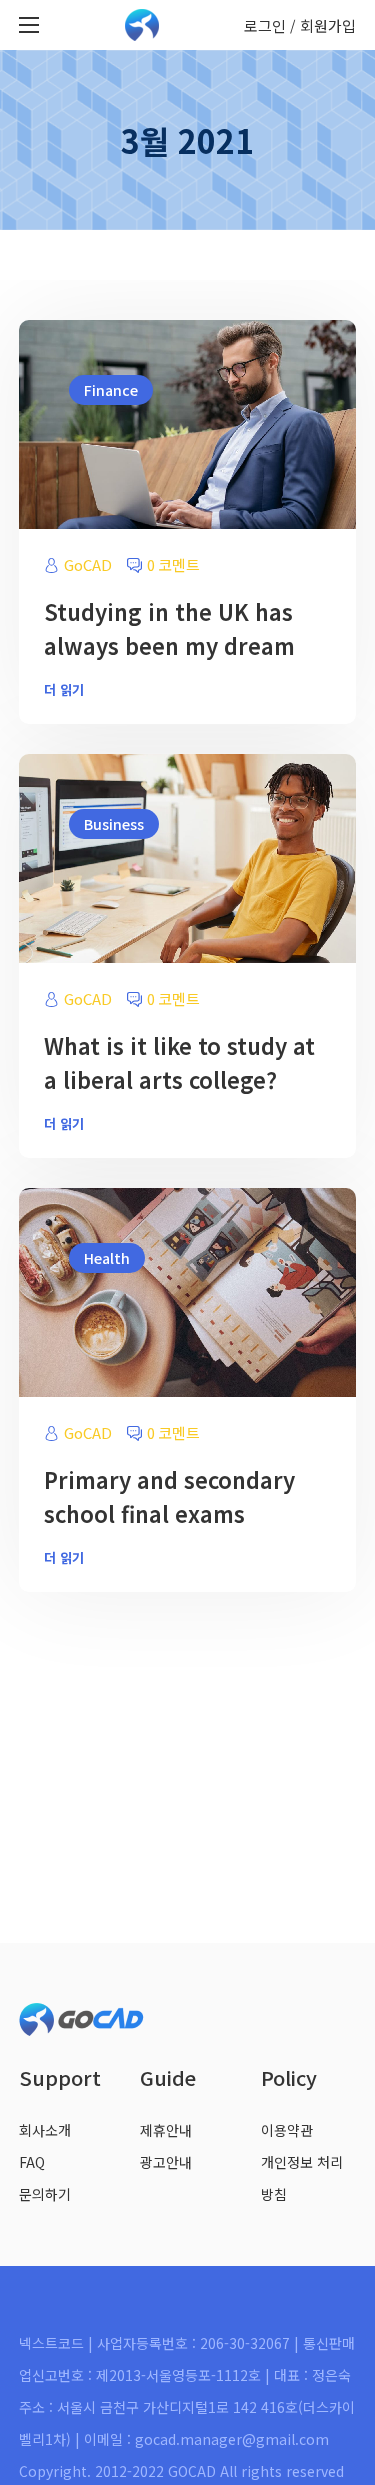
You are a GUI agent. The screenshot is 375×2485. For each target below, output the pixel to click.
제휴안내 (166, 2130)
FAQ (32, 2162)
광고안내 (166, 2162)
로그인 (265, 25)
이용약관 (287, 2130)
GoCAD (88, 564)
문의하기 (45, 2194)
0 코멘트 (173, 564)
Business (114, 824)
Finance (111, 390)
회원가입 (328, 25)
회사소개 (45, 2130)
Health (107, 1258)
